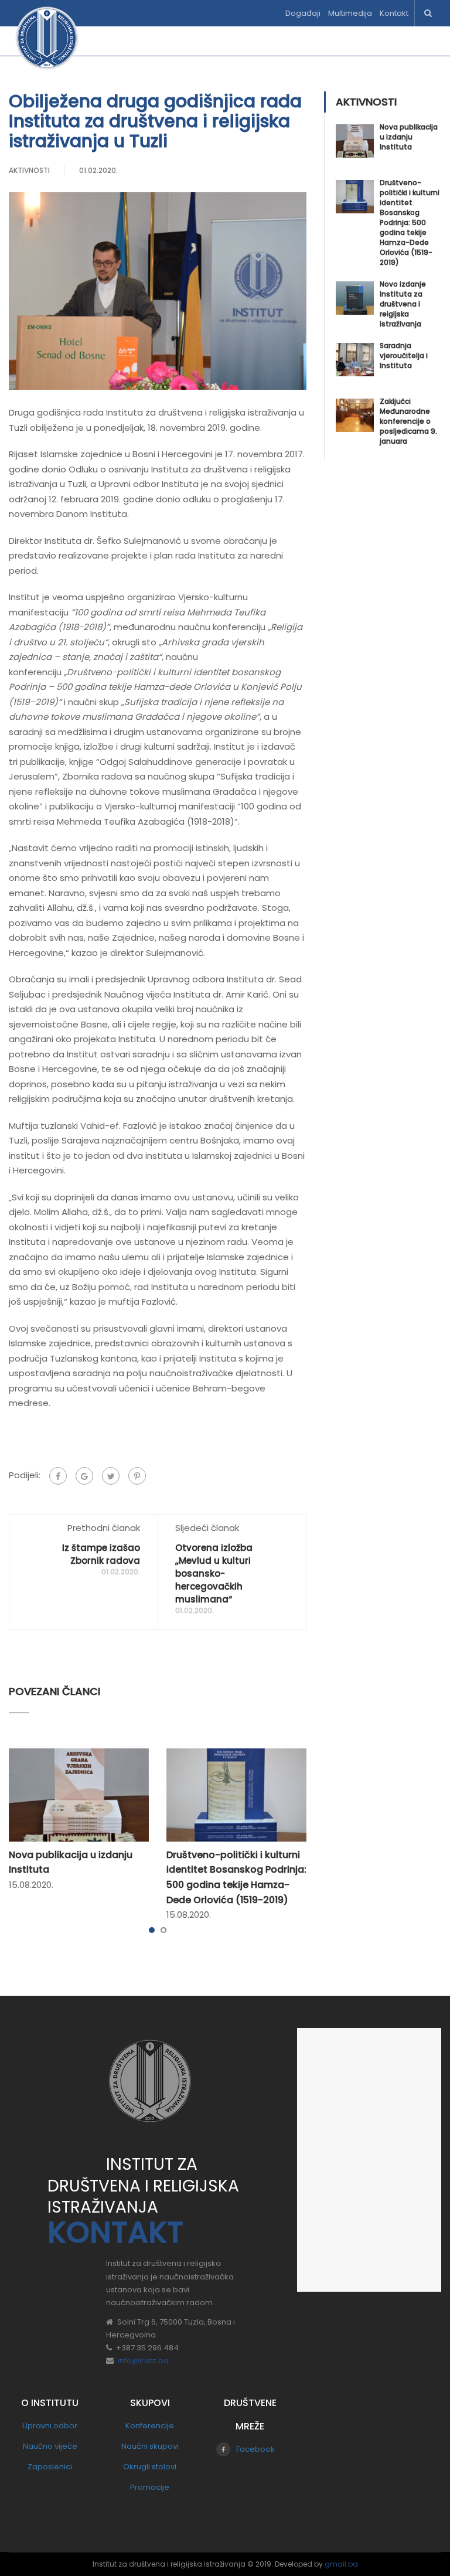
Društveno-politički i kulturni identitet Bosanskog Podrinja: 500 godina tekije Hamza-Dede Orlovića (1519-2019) (410, 222)
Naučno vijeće (50, 2446)
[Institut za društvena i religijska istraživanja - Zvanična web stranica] (47, 44)
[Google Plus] (84, 1476)
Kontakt (394, 13)
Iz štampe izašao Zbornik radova (101, 1554)
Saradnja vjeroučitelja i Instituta (404, 355)
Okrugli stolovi (150, 2467)
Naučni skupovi (150, 2446)
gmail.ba (341, 2564)
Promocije (150, 2487)
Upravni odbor (50, 2426)
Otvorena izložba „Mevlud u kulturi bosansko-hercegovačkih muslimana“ (214, 1573)
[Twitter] (111, 1476)
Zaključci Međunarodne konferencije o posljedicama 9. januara (408, 421)
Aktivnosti (29, 170)
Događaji (303, 13)
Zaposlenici (50, 2467)
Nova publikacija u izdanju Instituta (409, 137)
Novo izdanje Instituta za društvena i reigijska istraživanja (403, 304)
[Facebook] (58, 1476)
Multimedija (350, 13)
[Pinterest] (137, 1476)
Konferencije (150, 2426)
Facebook (255, 2449)
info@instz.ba (143, 2361)
